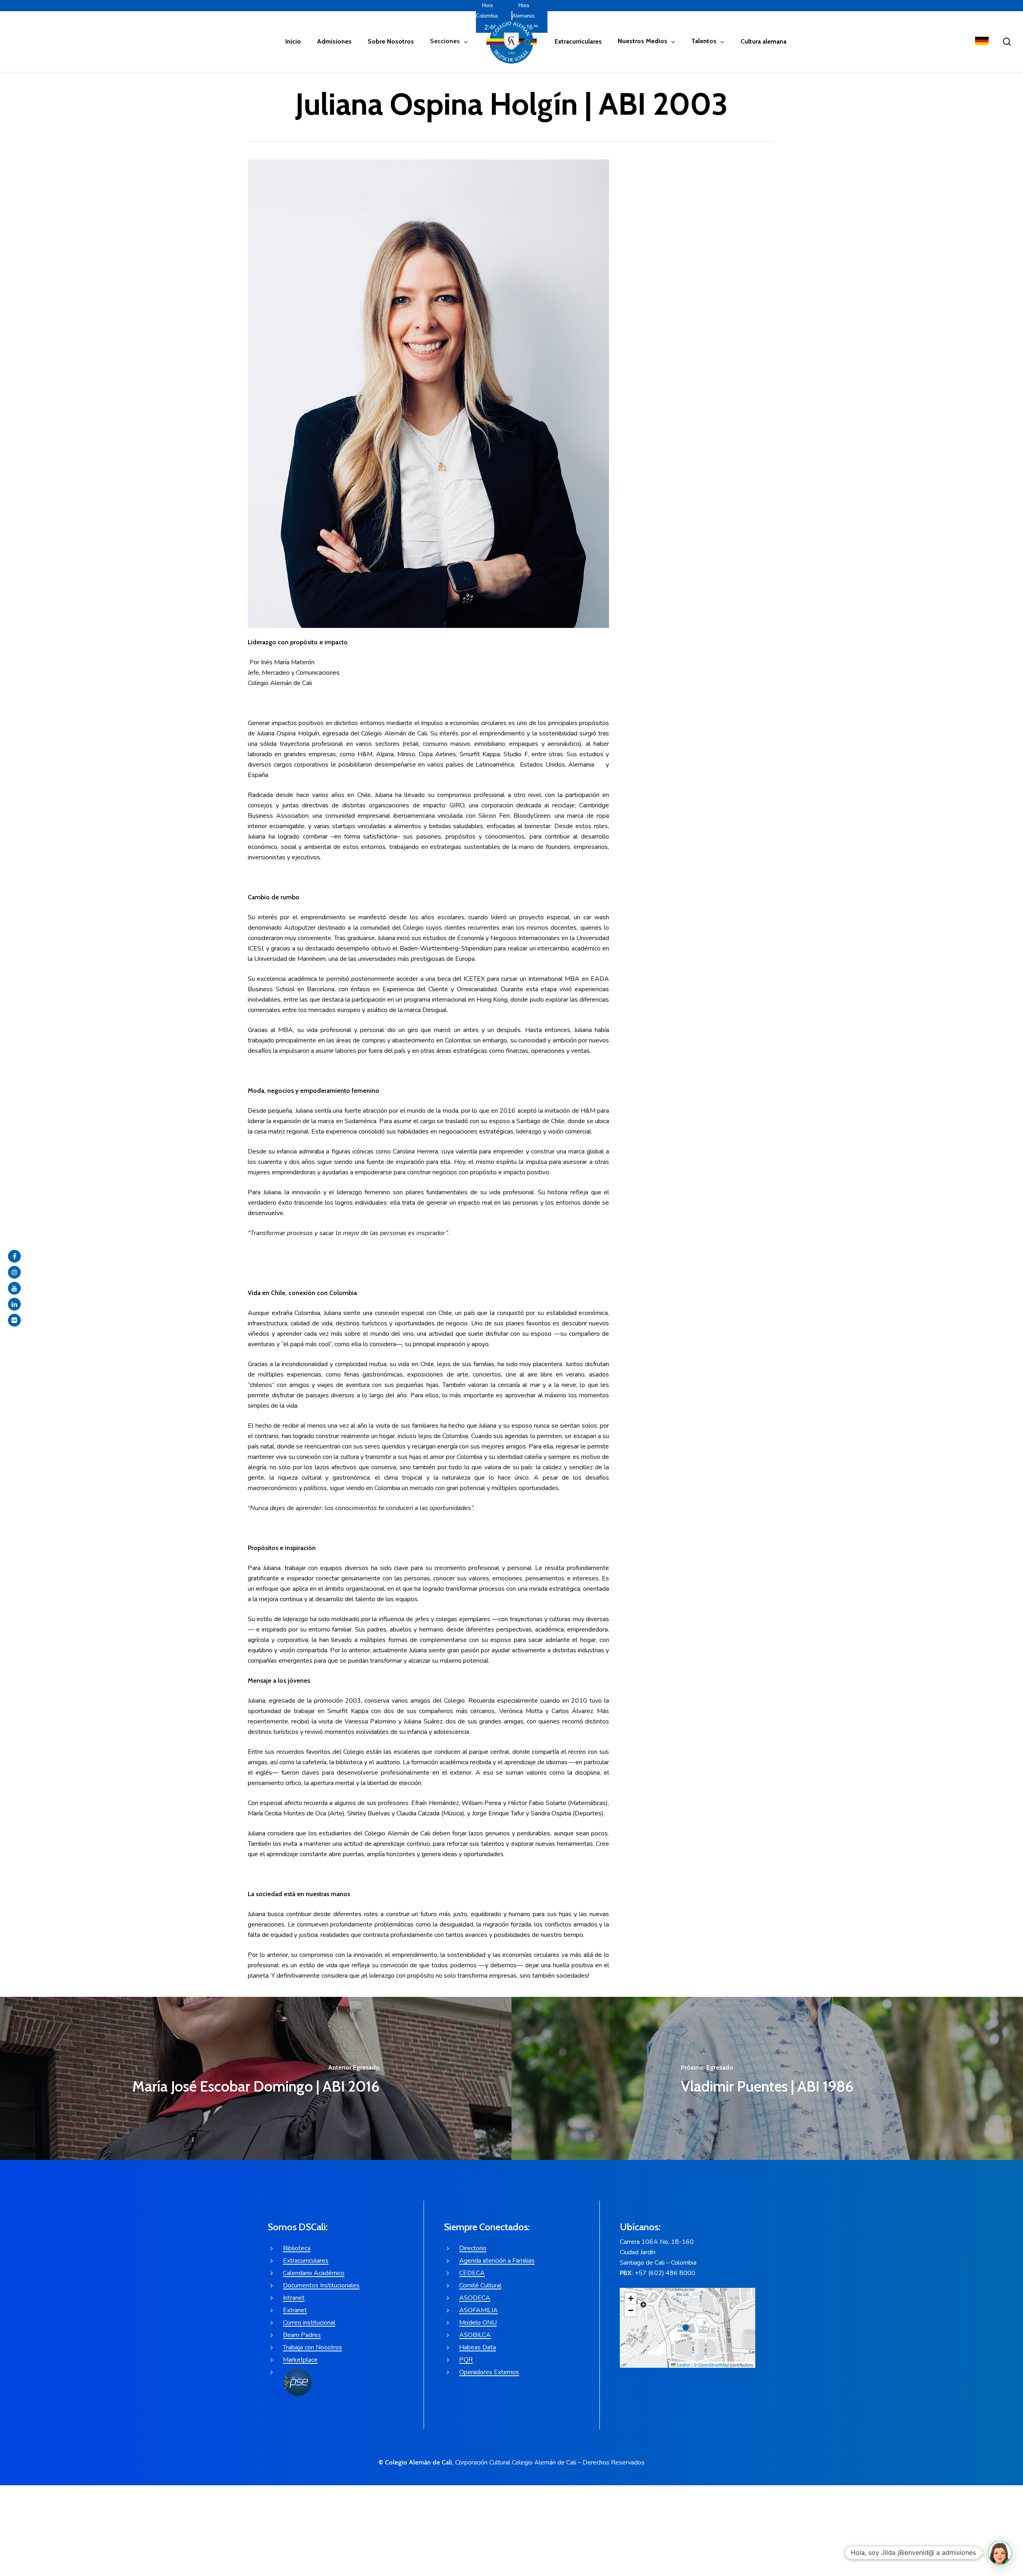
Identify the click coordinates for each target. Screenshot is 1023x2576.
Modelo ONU (478, 2323)
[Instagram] (14, 1272)
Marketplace (300, 2360)
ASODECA (475, 2298)
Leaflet (683, 2365)
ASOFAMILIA (479, 2310)
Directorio (473, 2248)
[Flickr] (14, 1320)
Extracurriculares (306, 2261)
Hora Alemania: (524, 11)
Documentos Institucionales (321, 2285)
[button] (688, 2328)
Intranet (294, 2298)
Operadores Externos (489, 2372)
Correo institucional (309, 2323)
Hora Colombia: (488, 11)
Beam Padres (302, 2335)
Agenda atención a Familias (497, 2261)
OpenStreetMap (714, 2365)
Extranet (295, 2310)
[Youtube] (14, 1288)
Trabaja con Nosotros (312, 2347)
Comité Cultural (480, 2285)
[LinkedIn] (14, 1304)
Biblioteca (297, 2248)
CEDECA (472, 2273)
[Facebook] (14, 1256)
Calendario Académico (314, 2273)
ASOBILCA (475, 2335)
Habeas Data (478, 2347)
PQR (466, 2360)
